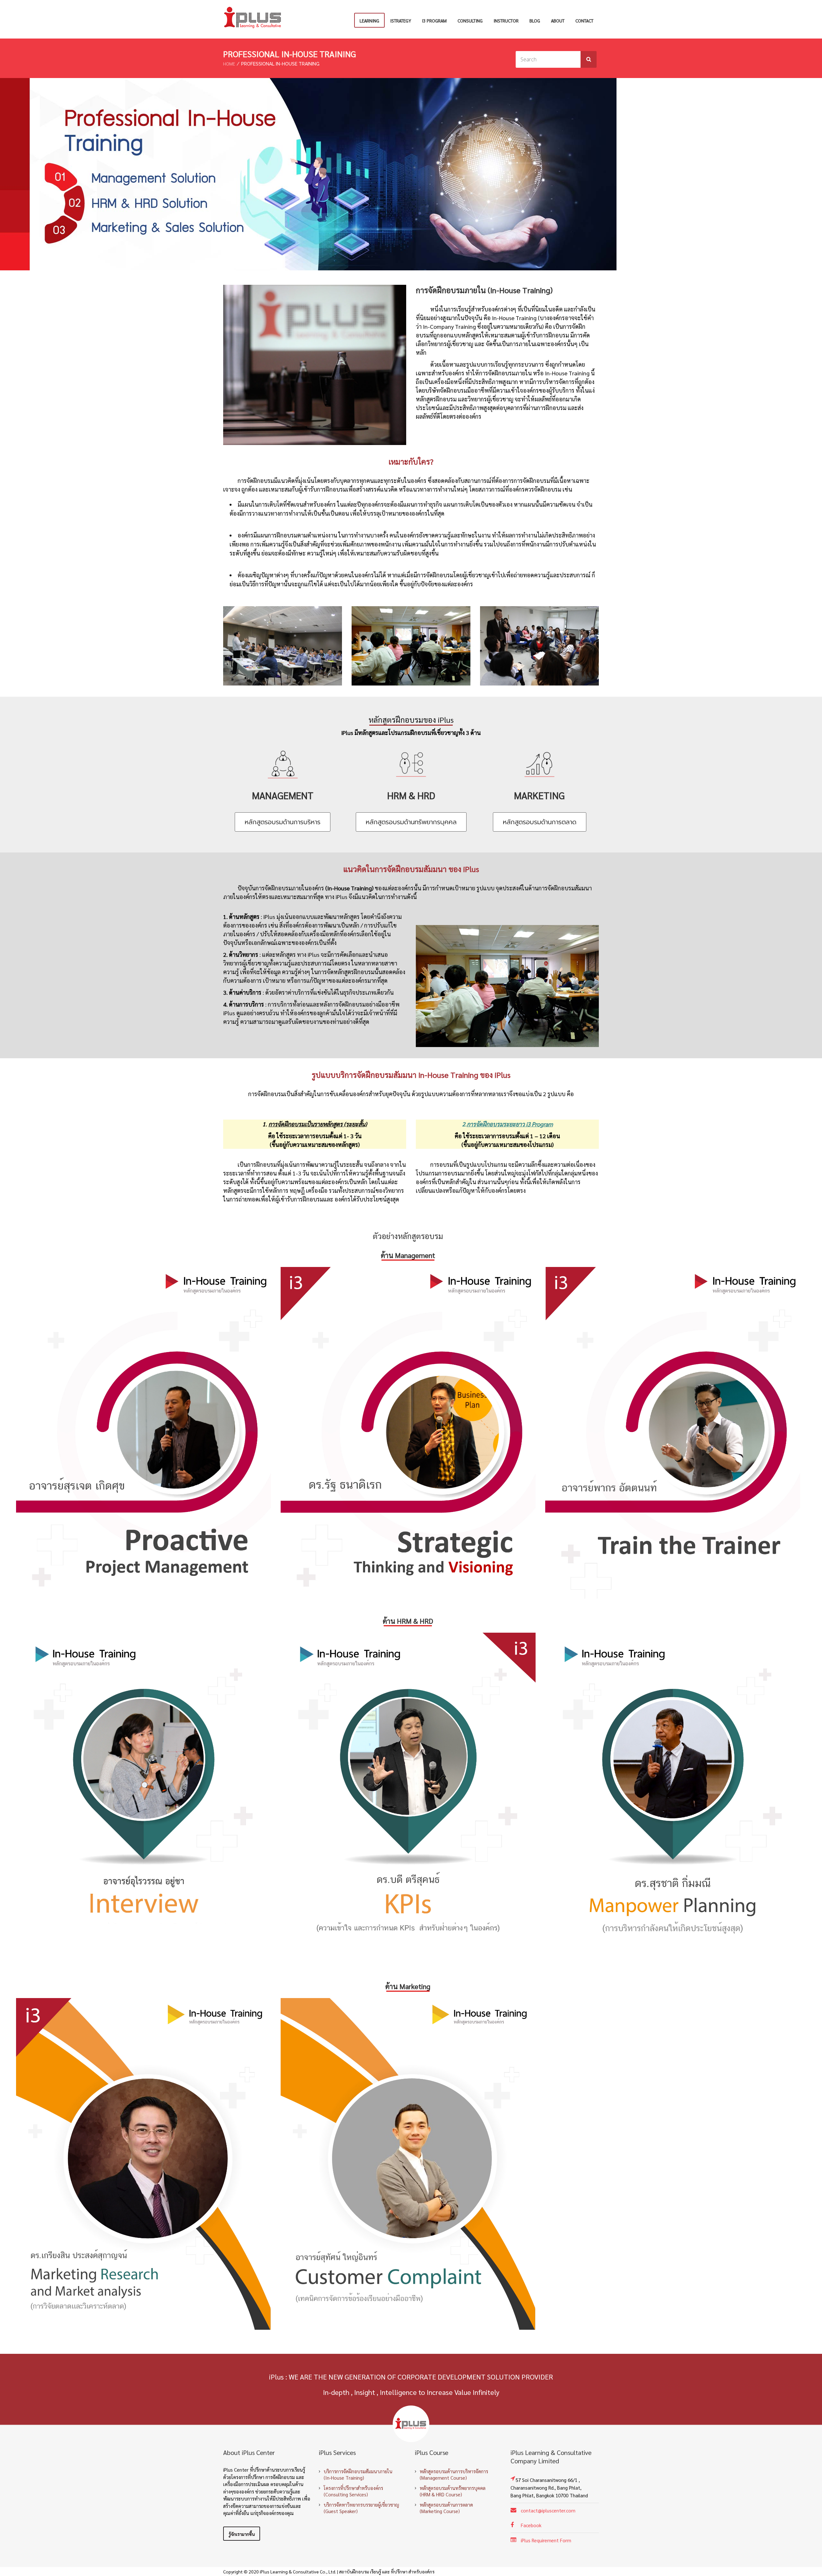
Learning (369, 21)
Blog (535, 21)
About (558, 21)
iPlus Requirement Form (546, 2540)
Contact (584, 21)
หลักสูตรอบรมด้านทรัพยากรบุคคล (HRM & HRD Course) (453, 2491)
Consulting (470, 21)
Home (229, 64)
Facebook (531, 2525)
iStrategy (401, 21)
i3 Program (434, 21)
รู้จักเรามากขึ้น (242, 2534)
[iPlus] (253, 18)
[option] (144, 1433)
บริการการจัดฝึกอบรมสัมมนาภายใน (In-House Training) (358, 2474)
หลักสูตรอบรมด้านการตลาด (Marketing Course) (446, 2508)
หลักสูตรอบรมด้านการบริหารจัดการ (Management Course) (454, 2474)
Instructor (506, 21)
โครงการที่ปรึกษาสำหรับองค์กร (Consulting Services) (353, 2491)
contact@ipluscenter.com (548, 2510)
